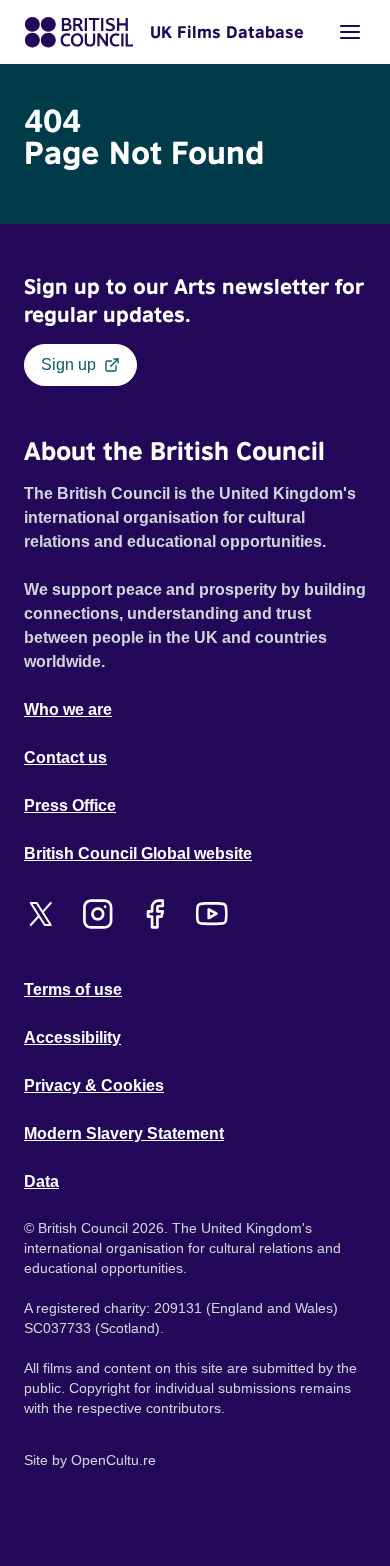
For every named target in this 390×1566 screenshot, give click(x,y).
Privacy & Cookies (94, 1085)
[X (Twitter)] (40, 914)
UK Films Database (227, 32)
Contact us (65, 757)
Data (41, 1181)
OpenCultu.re (113, 1460)
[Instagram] (97, 914)
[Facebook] (154, 914)
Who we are (68, 709)
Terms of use (73, 989)
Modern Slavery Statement (124, 1133)
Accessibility (72, 1037)
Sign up (68, 364)
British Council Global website (138, 853)
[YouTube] (211, 914)
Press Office (70, 805)
